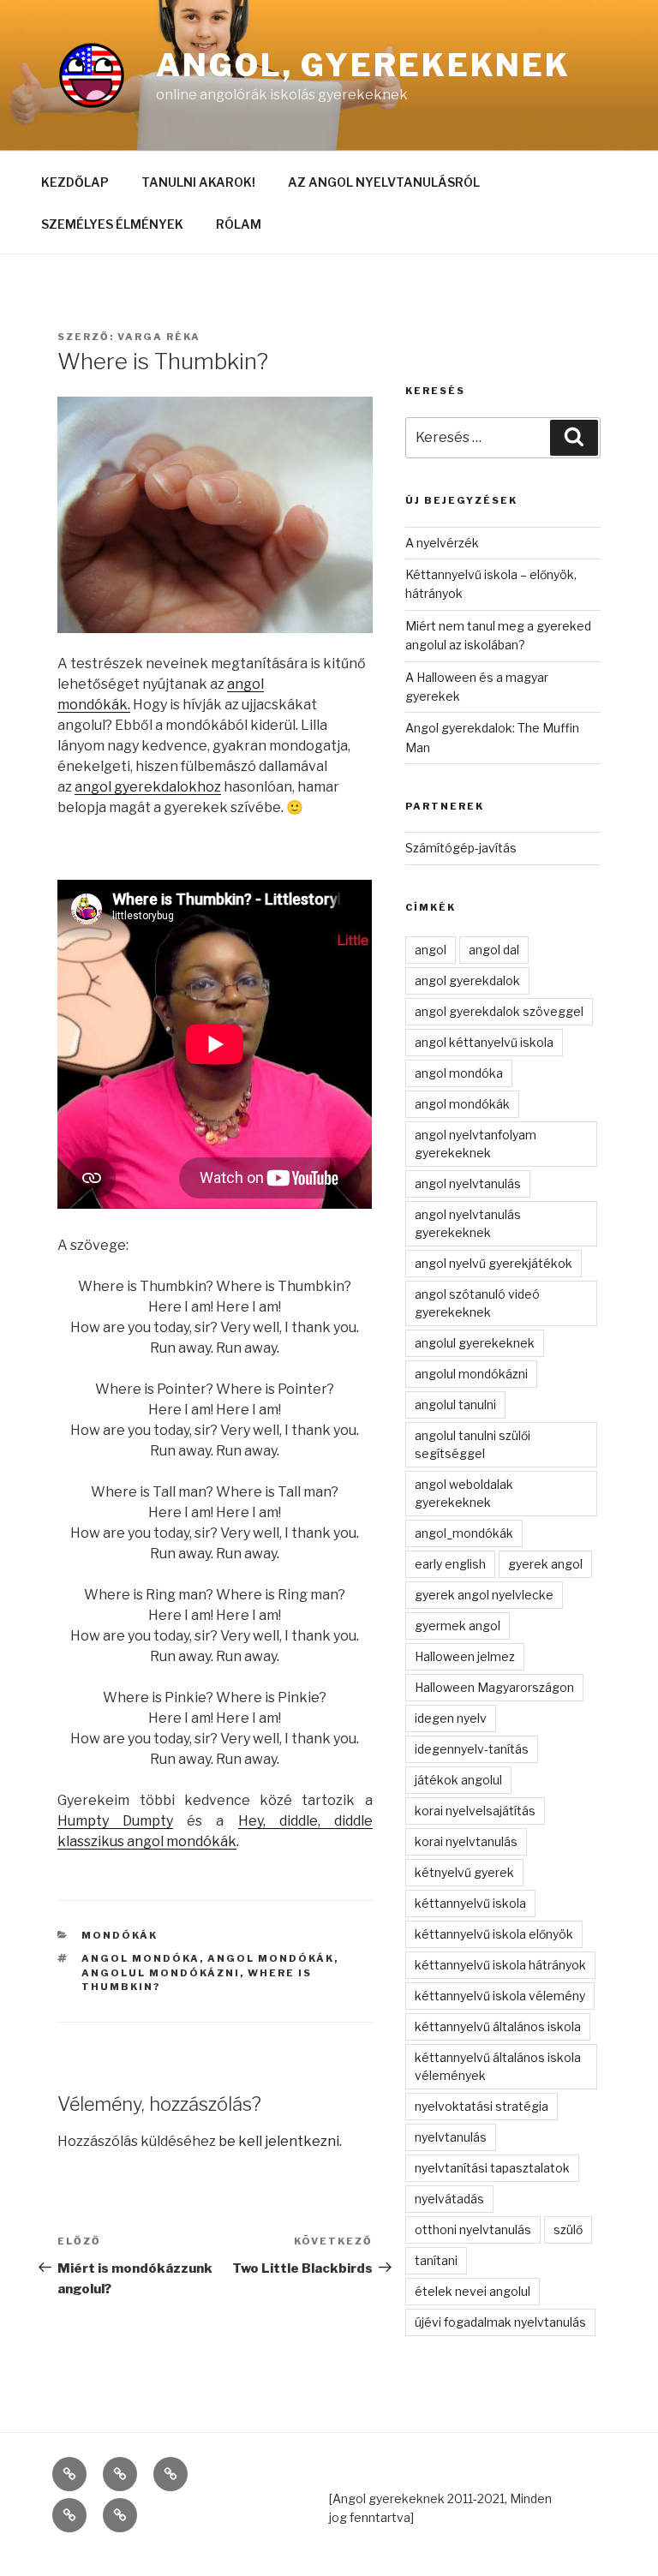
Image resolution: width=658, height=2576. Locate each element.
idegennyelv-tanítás (472, 1749)
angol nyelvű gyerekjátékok (493, 1263)
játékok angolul (458, 1780)
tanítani (436, 2260)
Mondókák (120, 1935)
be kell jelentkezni (279, 2141)
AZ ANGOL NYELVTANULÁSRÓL (384, 182)
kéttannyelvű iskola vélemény (500, 1996)
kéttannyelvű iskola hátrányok (500, 1965)
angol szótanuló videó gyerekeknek (477, 1303)
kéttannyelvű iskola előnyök (494, 1934)
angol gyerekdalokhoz (148, 787)
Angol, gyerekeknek (363, 65)
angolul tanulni (455, 1405)
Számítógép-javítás (461, 848)
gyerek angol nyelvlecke (484, 1595)
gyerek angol (545, 1564)
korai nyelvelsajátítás (475, 1811)
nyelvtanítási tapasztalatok (492, 2168)
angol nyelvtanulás (468, 1183)
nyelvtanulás (451, 2137)
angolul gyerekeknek (475, 1343)
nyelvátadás (449, 2199)
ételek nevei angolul (473, 2291)
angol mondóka (141, 1958)
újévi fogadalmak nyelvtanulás (500, 2322)
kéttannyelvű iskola (470, 1903)
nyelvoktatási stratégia (482, 2106)
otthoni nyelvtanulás (473, 2229)
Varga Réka (159, 337)
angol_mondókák (464, 1533)
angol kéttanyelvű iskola (484, 1042)
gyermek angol (458, 1626)
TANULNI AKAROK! (198, 182)
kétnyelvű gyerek (464, 1872)
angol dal (494, 950)
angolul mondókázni (161, 1973)
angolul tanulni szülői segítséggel (473, 1444)
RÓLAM (239, 224)
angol (431, 950)
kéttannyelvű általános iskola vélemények (498, 2066)
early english (450, 1564)
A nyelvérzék (442, 543)
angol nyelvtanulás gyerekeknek (468, 1223)
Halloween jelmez (465, 1656)
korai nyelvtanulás (466, 1841)
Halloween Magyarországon (494, 1687)
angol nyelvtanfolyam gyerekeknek (476, 1144)
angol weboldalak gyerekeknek (464, 1493)
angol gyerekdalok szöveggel (499, 1011)
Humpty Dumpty (115, 1821)
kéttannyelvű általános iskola (498, 2026)
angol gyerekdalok (467, 980)
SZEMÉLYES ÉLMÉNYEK (112, 224)
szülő (568, 2229)
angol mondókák (271, 1958)
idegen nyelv (451, 1718)
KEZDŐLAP (75, 182)
